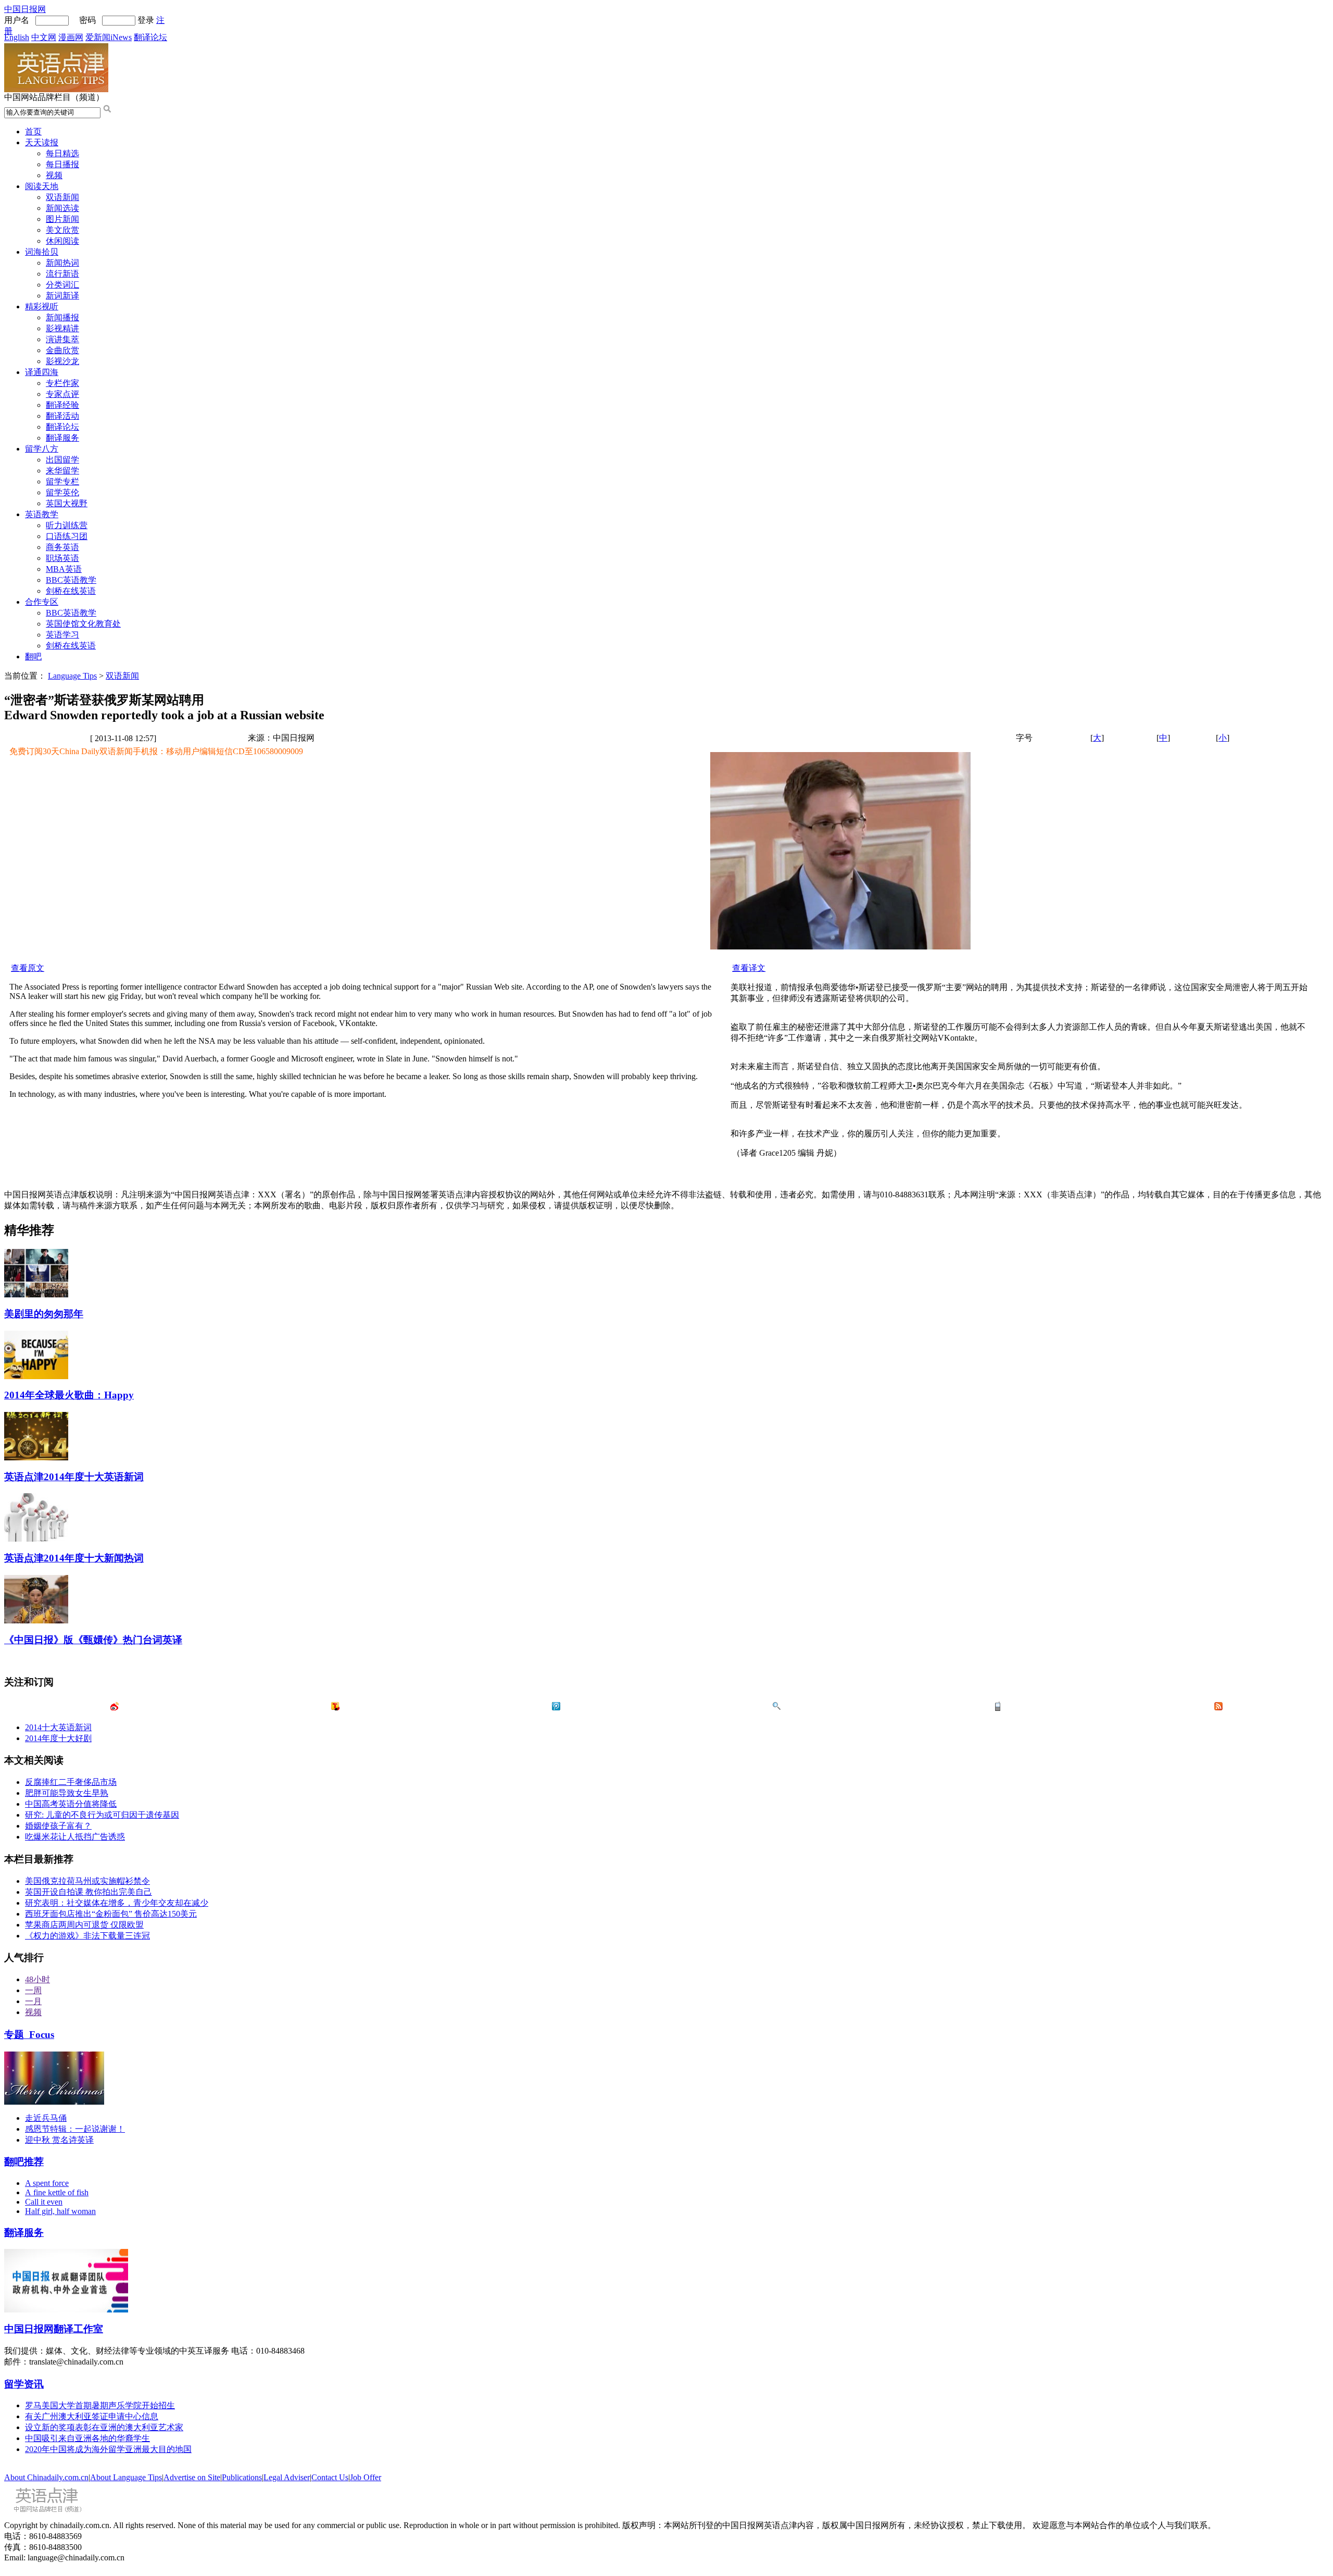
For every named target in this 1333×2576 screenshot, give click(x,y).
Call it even (44, 2202)
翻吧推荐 (24, 2162)
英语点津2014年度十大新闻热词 (74, 1558)
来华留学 (62, 471)
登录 (146, 20)
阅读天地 (42, 186)
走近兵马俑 (46, 2118)
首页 (33, 132)
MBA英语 (64, 569)
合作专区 (42, 602)
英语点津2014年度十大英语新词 (74, 1477)
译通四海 (42, 372)
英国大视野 (67, 503)
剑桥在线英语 (71, 591)
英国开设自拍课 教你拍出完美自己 (89, 1892)
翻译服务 (62, 438)
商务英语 (62, 547)
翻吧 (33, 656)
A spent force (47, 2183)
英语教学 (42, 514)
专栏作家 (62, 383)
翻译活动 (62, 416)
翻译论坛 (150, 37)
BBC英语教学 (71, 580)
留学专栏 (62, 482)
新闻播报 (62, 317)
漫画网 (71, 37)
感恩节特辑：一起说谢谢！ (75, 2129)
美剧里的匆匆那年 (44, 1314)
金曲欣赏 (62, 350)
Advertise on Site (192, 2477)
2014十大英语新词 (58, 1727)
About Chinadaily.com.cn (46, 2477)
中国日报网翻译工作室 (54, 2329)
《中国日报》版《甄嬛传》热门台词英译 (93, 1640)
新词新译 (62, 296)
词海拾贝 (42, 252)
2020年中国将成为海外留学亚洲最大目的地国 (108, 2449)
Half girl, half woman (60, 2211)
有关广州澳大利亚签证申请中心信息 (92, 2416)
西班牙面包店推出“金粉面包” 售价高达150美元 (111, 1914)
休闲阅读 (62, 241)
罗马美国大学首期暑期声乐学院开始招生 (100, 2405)
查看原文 (28, 968)
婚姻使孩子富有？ (58, 1826)
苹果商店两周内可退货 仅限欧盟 (84, 1925)
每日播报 (62, 164)
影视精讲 (62, 328)
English (17, 37)
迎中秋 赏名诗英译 (59, 2140)
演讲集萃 (62, 339)
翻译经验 (62, 405)
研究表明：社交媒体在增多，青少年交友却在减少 (117, 1903)
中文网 (44, 37)
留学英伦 (62, 492)
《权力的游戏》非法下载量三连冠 (87, 1936)
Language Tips (72, 676)
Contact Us (330, 2477)
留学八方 (42, 449)
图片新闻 (62, 219)
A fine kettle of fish (57, 2192)
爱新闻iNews (109, 37)
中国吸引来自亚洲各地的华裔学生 (87, 2438)
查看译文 (749, 968)
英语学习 (62, 635)
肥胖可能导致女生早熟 (67, 1793)
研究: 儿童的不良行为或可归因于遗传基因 (102, 1815)
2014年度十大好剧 (58, 1738)
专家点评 (62, 394)
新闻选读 (62, 208)
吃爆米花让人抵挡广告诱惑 (75, 1837)
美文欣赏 (62, 230)
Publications (242, 2477)
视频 (54, 175)
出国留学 (62, 460)
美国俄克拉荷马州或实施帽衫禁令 (87, 1881)
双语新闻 (62, 197)
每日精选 (62, 153)
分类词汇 (62, 285)
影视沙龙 (62, 361)
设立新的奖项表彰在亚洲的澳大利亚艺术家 (104, 2427)
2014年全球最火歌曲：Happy (69, 1395)
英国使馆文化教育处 (83, 624)
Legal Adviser (287, 2477)
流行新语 (62, 274)
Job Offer (366, 2477)
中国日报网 (25, 9)
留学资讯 (24, 2384)
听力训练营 (67, 525)
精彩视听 (42, 307)
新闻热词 (62, 263)
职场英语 (62, 558)
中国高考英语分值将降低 (71, 1804)
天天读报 (42, 142)
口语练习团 (67, 536)
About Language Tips (126, 2477)
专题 (29, 2035)
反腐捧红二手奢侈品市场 (71, 1782)
